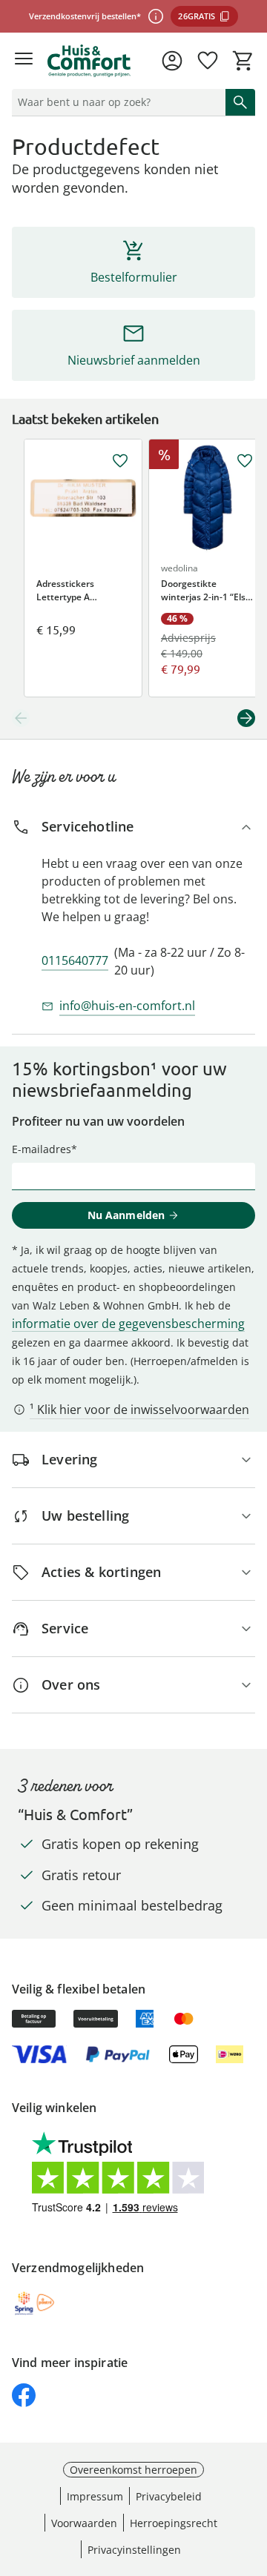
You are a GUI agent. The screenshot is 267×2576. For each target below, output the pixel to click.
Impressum (95, 2496)
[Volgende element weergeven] (246, 718)
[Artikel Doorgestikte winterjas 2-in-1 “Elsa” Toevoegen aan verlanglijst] (245, 461)
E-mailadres (42, 1149)
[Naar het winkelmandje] (243, 61)
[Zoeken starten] (240, 102)
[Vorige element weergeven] (21, 718)
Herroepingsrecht (174, 2523)
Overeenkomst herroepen (133, 2470)
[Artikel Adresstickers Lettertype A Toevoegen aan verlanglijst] (120, 461)
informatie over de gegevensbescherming (128, 1324)
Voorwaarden (84, 2523)
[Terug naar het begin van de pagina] (252, 2472)
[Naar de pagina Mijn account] (172, 61)
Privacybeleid (169, 2496)
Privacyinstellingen (134, 2550)
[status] (116, 102)
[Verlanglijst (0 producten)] (208, 61)
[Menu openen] (24, 61)
